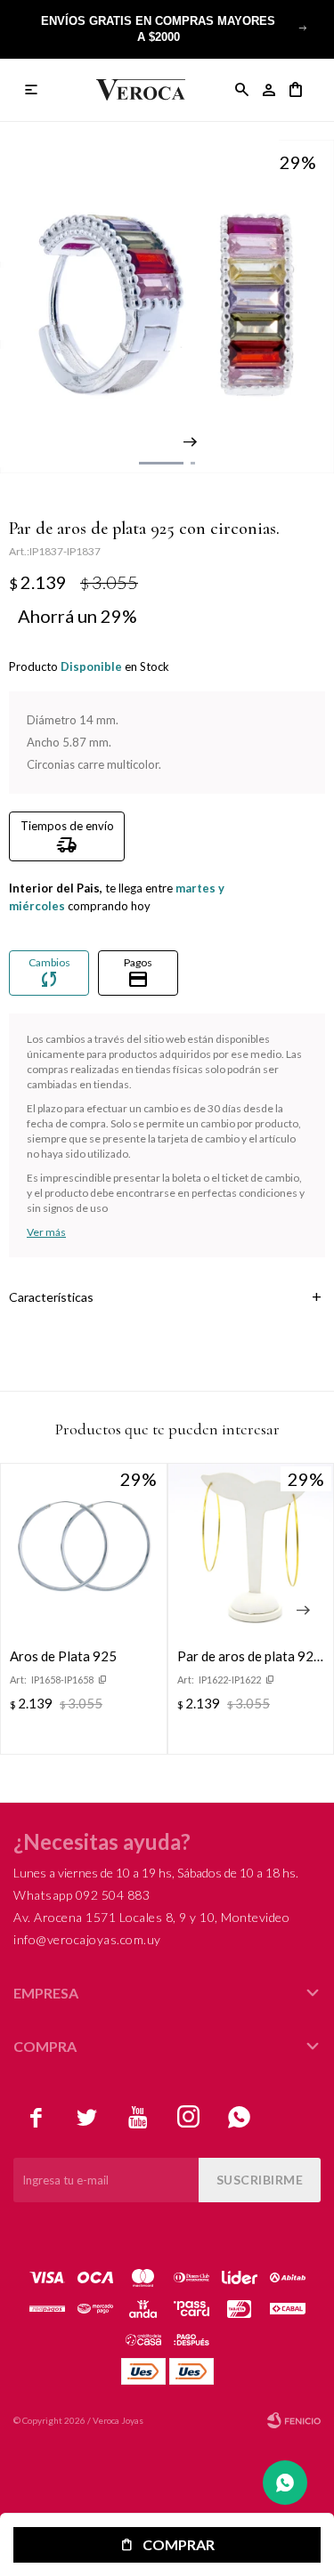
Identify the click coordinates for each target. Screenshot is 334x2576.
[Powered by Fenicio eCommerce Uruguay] (294, 2420)
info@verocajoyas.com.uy (87, 1939)
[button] (303, 28)
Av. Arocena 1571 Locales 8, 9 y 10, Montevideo (151, 1917)
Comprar (179, 2544)
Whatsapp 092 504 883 (81, 1895)
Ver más (46, 1232)
